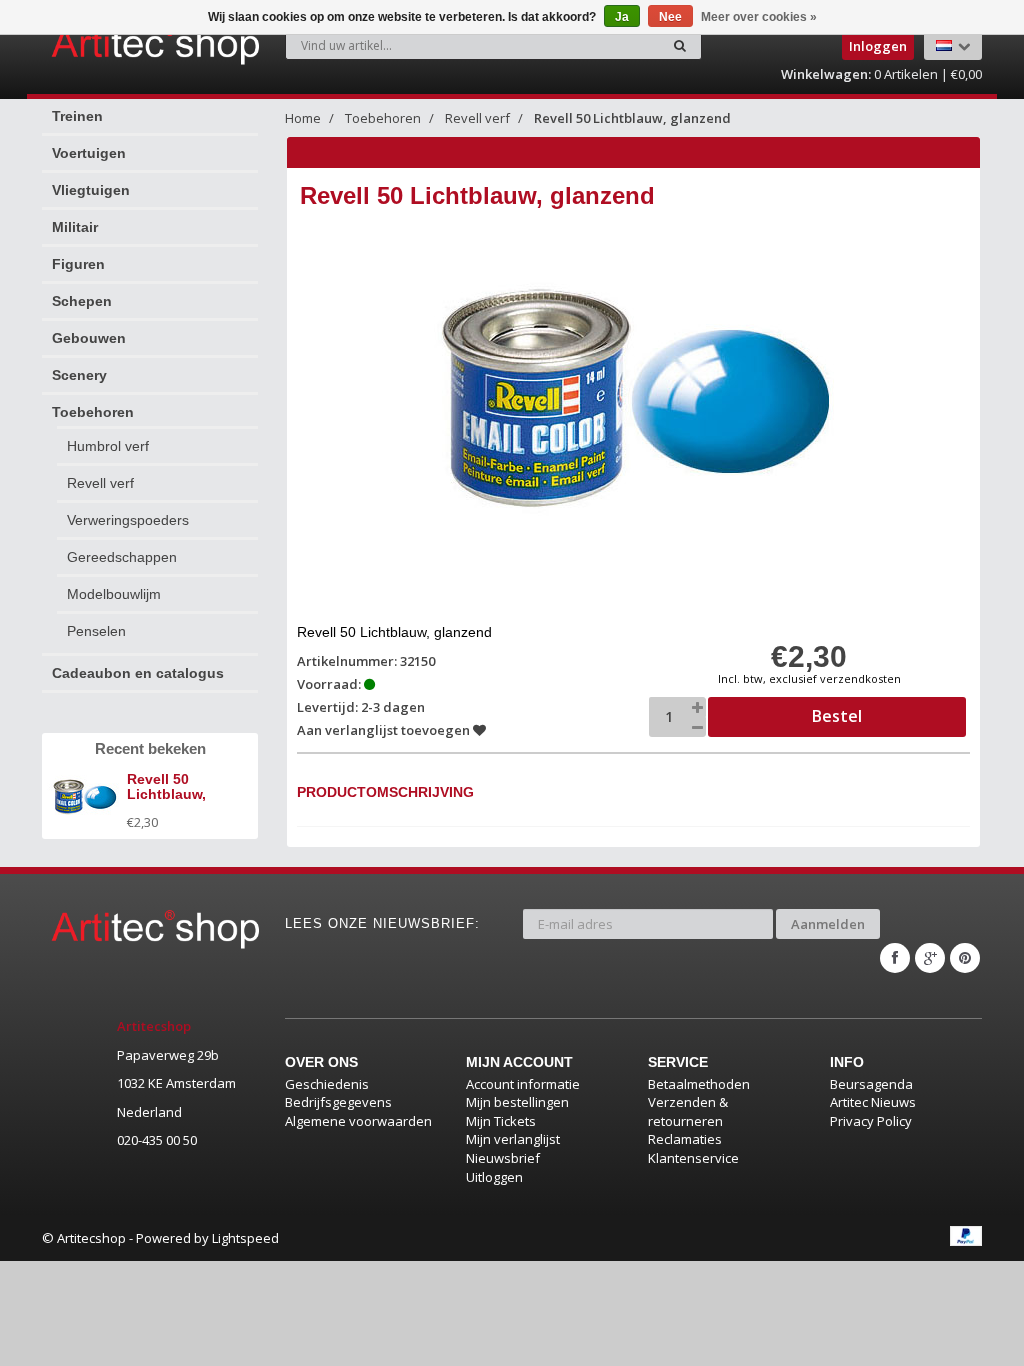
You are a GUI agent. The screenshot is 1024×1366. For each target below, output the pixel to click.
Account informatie (523, 1084)
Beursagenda (871, 1084)
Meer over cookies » (759, 17)
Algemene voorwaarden (358, 1121)
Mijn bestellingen (517, 1102)
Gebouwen (89, 338)
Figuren (78, 264)
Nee (670, 17)
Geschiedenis (327, 1084)
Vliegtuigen (91, 190)
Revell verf (100, 483)
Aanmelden (828, 924)
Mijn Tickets (501, 1121)
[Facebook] (895, 958)
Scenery (79, 375)
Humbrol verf (108, 446)
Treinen (77, 116)
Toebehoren (93, 412)
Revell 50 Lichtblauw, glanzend (632, 118)
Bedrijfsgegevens (338, 1102)
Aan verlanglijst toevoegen (385, 730)
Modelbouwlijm (114, 594)
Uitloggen (494, 1177)
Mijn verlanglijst (513, 1139)
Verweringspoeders (128, 520)
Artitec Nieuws (873, 1102)
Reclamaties (685, 1139)
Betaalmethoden (699, 1084)
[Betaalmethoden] (966, 1236)
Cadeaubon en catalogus (138, 673)
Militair (75, 227)
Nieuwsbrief (503, 1158)
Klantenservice (693, 1158)
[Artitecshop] (100, 44)
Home (303, 118)
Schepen (82, 301)
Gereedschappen (122, 557)
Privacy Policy (871, 1121)
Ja (622, 17)
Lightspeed (245, 1238)
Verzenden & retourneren (688, 1111)
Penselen (96, 631)
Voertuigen (89, 153)
